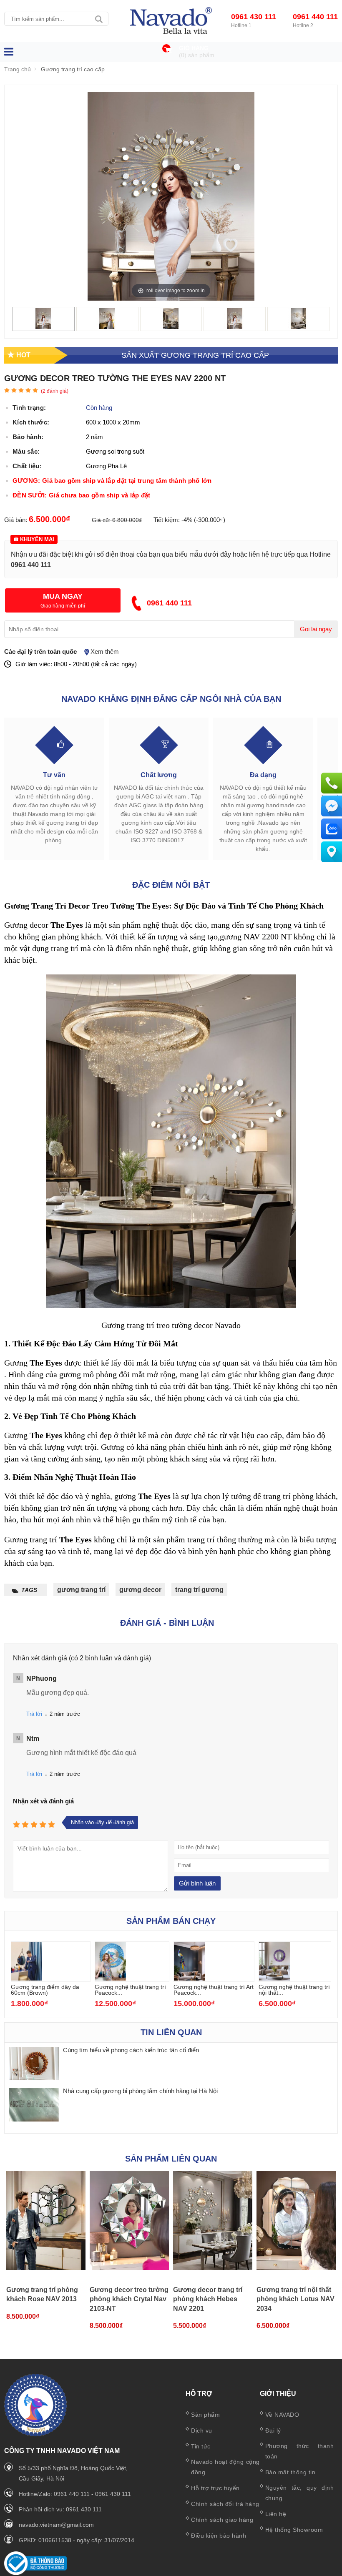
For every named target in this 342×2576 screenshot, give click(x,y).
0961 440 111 (315, 17)
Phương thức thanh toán (300, 2451)
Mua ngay (63, 596)
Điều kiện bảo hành (219, 2536)
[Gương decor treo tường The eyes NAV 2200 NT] (43, 327)
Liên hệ (276, 2514)
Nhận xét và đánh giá (43, 1801)
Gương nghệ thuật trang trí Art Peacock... (214, 1990)
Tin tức (201, 2446)
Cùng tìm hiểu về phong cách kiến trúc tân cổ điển (131, 2050)
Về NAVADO (282, 2415)
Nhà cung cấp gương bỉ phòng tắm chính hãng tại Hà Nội (141, 2091)
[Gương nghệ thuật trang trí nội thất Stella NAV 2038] (274, 1978)
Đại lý (273, 2430)
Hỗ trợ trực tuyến (215, 2488)
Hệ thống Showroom (294, 2530)
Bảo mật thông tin (290, 2472)
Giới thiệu (278, 2394)
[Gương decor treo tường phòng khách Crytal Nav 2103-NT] (129, 2221)
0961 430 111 (254, 17)
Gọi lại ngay (316, 629)
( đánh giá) (55, 391)
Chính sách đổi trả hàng (225, 2504)
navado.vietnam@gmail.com (56, 2525)
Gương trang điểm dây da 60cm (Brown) (45, 1990)
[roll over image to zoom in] (171, 196)
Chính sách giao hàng (222, 2520)
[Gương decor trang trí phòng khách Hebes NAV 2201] (213, 2221)
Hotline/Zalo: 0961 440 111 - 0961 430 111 (75, 2494)
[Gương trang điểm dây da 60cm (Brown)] (27, 1978)
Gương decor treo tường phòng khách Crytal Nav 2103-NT (129, 2299)
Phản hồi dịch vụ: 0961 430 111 (60, 2509)
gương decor (140, 1590)
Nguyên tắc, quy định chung (300, 2493)
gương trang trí (81, 1590)
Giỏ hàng (194, 48)
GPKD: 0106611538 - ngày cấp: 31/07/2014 (77, 2540)
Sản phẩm (205, 2415)
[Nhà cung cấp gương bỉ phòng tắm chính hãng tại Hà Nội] (34, 2105)
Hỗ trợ (199, 2394)
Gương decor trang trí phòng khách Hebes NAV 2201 (208, 2299)
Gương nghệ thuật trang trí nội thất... (294, 1990)
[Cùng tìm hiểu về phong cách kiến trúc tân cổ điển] (34, 2064)
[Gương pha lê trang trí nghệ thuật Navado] (171, 21)
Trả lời (34, 1714)
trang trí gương (199, 1590)
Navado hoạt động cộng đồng (225, 2467)
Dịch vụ (202, 2430)
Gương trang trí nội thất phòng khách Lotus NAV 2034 (295, 2299)
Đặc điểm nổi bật (171, 885)
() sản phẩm (197, 55)
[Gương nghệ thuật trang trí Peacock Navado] (111, 1978)
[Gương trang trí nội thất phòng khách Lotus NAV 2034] (296, 2221)
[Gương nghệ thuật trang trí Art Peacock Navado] (189, 1978)
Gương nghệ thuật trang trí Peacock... (130, 1990)
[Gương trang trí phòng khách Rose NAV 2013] (46, 2221)
